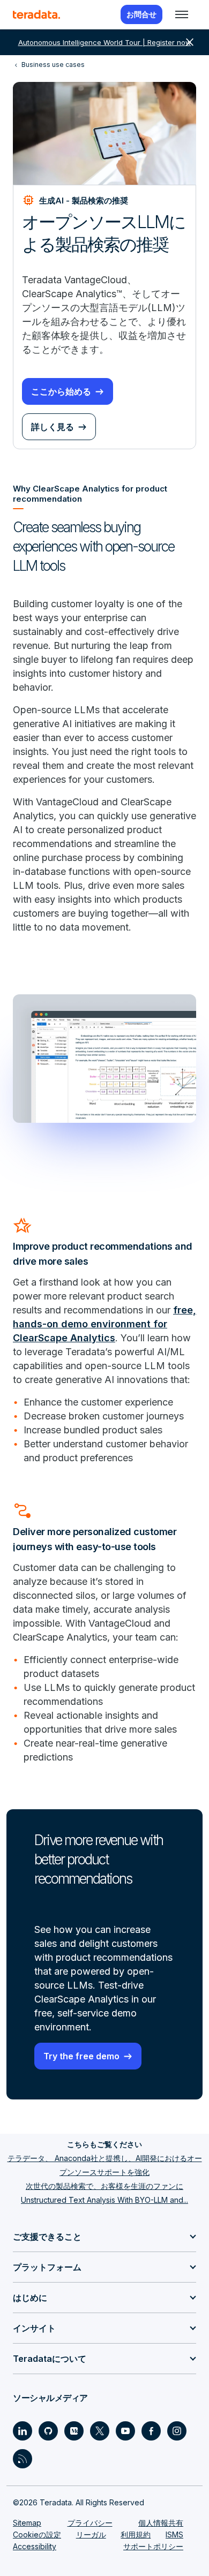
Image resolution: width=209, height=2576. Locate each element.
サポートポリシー (153, 2546)
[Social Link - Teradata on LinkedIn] (23, 2431)
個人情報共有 (161, 2523)
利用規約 (136, 2535)
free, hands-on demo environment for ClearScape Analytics (104, 1324)
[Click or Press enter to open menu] (182, 14)
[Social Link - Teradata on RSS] (23, 2459)
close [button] (190, 42)
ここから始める (61, 391)
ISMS (174, 2535)
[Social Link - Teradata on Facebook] (151, 2431)
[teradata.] (36, 14)
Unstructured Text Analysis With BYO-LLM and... (104, 2200)
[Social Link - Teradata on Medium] (74, 2431)
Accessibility (35, 2546)
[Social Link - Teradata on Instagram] (177, 2431)
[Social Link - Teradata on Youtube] (125, 2431)
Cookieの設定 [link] (37, 2535)
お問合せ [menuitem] (141, 14)
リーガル (91, 2535)
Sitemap (27, 2523)
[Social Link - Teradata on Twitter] (100, 2431)
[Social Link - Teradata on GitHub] (48, 2431)
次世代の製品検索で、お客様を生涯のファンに (104, 2186)
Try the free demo (81, 2056)
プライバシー (90, 2523)
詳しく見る (53, 427)
